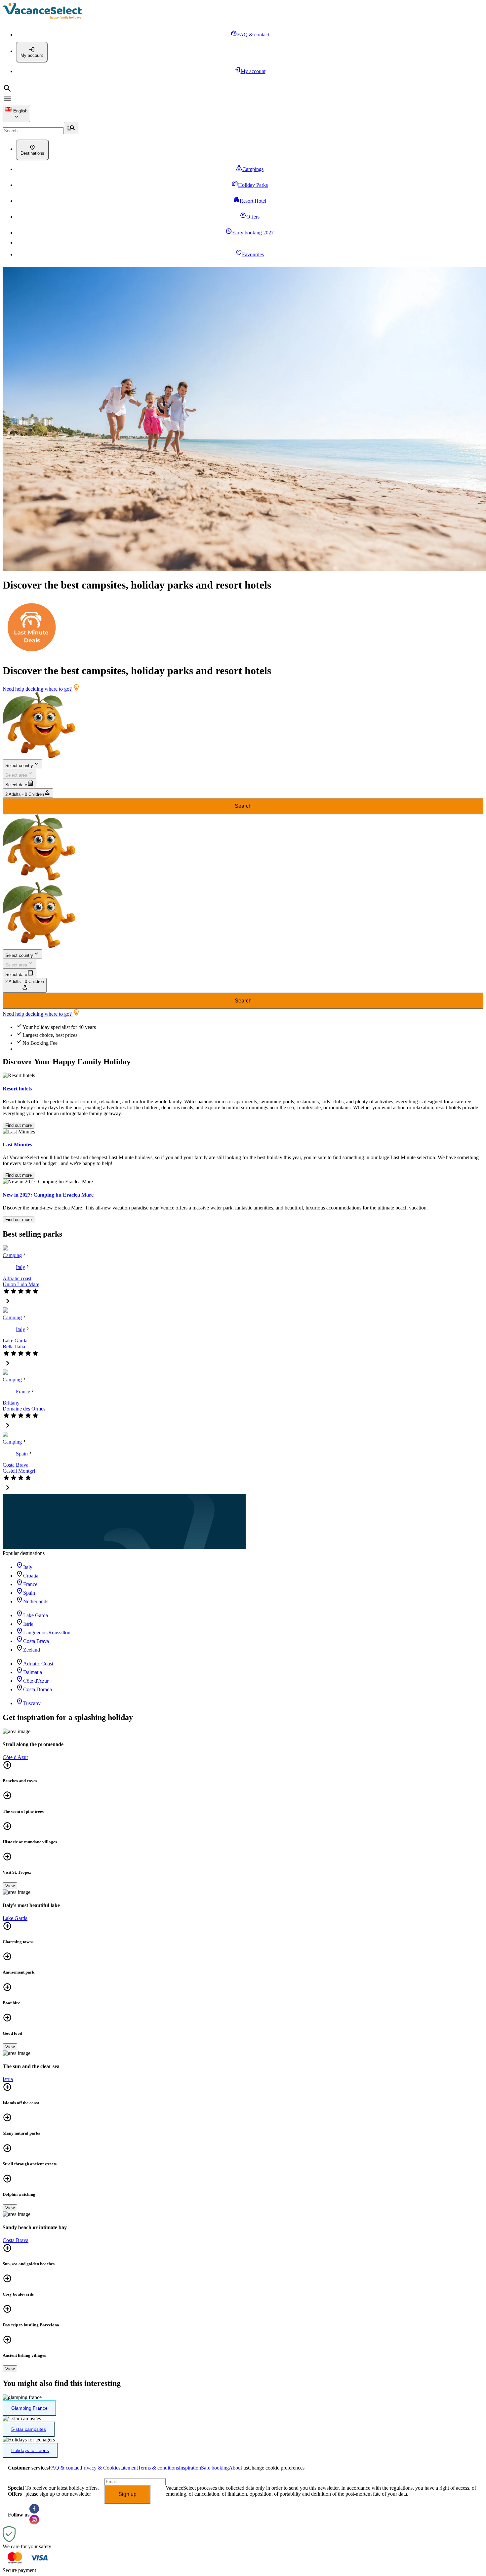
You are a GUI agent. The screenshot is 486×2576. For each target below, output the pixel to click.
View (10, 1886)
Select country (19, 766)
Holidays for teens (30, 2450)
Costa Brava (16, 1465)
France (23, 1391)
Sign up (127, 2494)
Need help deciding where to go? (38, 689)
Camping (12, 1255)
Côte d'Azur (15, 1757)
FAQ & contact (65, 2468)
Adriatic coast (17, 1278)
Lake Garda (15, 1341)
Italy (20, 1267)
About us (238, 2468)
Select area (16, 775)
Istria (8, 2079)
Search (243, 806)
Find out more (19, 1125)
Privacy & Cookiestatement (109, 2468)
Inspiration (190, 2468)
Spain (22, 1454)
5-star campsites (29, 2429)
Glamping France (29, 2408)
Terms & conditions (158, 2468)
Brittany (11, 1403)
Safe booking (215, 2468)
